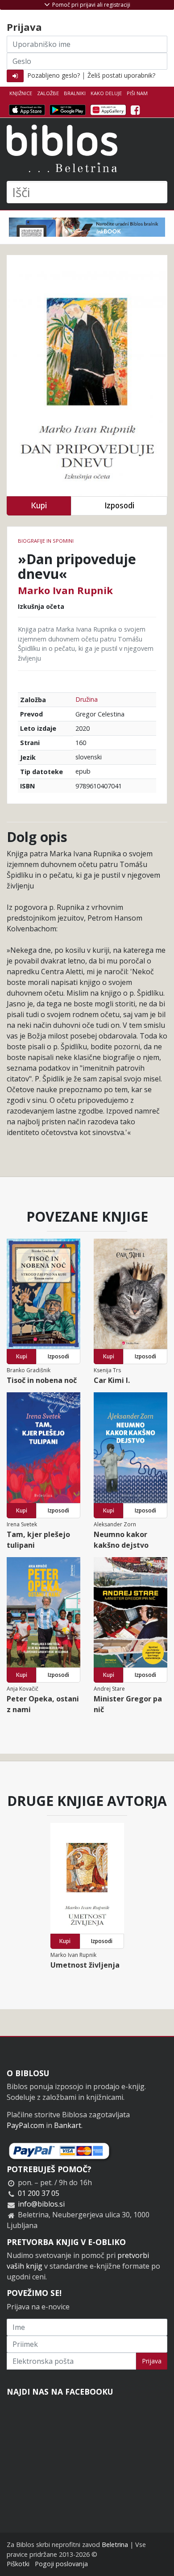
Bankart (68, 2125)
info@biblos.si (41, 2204)
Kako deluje (106, 93)
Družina (87, 699)
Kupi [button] (39, 505)
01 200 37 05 (39, 2193)
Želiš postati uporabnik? (121, 75)
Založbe (48, 93)
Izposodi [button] (119, 505)
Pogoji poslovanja (61, 2564)
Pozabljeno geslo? (54, 75)
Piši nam (137, 93)
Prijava (152, 2361)
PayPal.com (25, 2125)
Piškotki (18, 2564)
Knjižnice (21, 93)
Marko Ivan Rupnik (65, 590)
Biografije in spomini (46, 541)
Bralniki (75, 93)
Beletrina (115, 2545)
